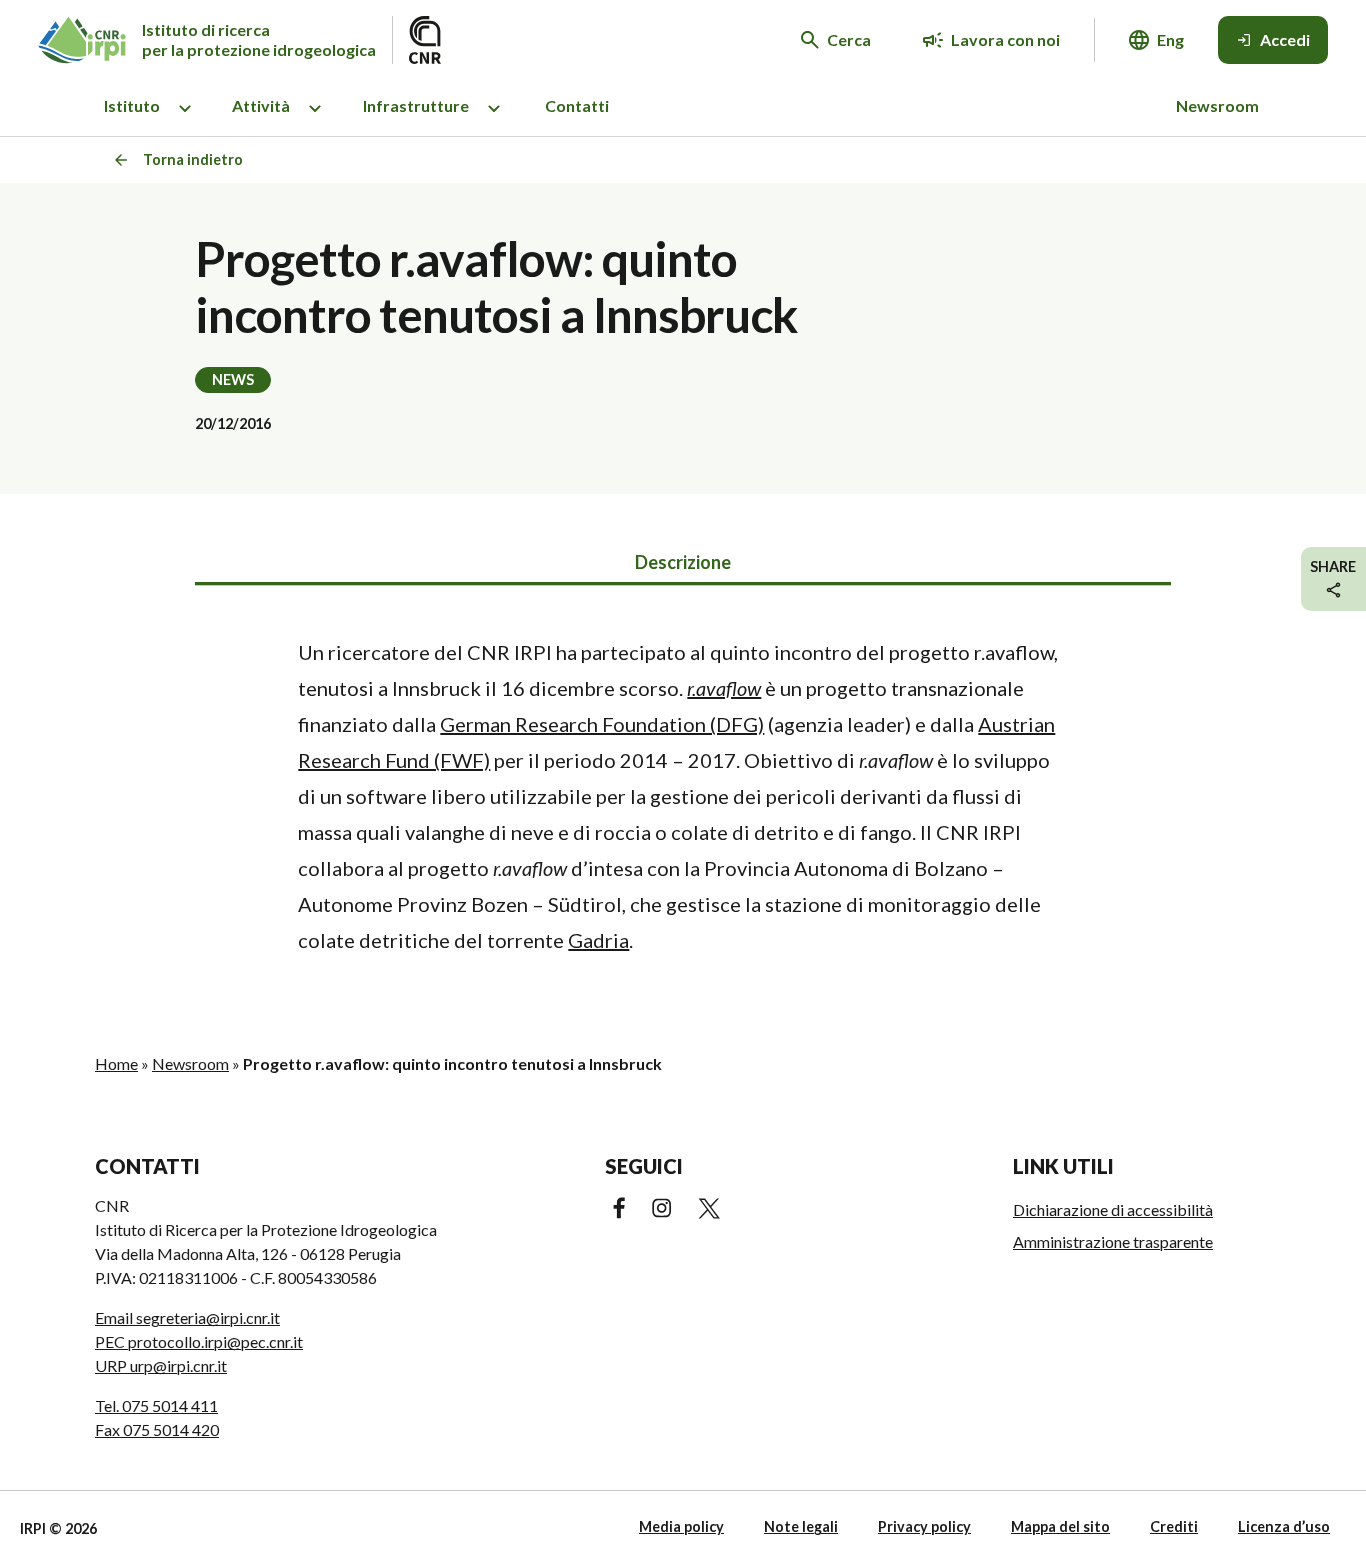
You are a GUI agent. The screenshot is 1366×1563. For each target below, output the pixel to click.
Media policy (681, 1526)
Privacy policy (924, 1526)
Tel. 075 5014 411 (156, 1405)
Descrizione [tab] (683, 562)
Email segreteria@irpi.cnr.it (187, 1317)
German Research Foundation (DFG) (602, 724)
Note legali (801, 1526)
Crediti (1174, 1526)
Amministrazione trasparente (1113, 1241)
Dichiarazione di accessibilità (1113, 1209)
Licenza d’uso (1284, 1526)
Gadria (598, 940)
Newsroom (1217, 105)
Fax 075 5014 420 (157, 1429)
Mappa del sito (1060, 1526)
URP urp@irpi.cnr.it (161, 1365)
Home (116, 1063)
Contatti (577, 105)
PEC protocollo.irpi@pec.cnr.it (199, 1341)
